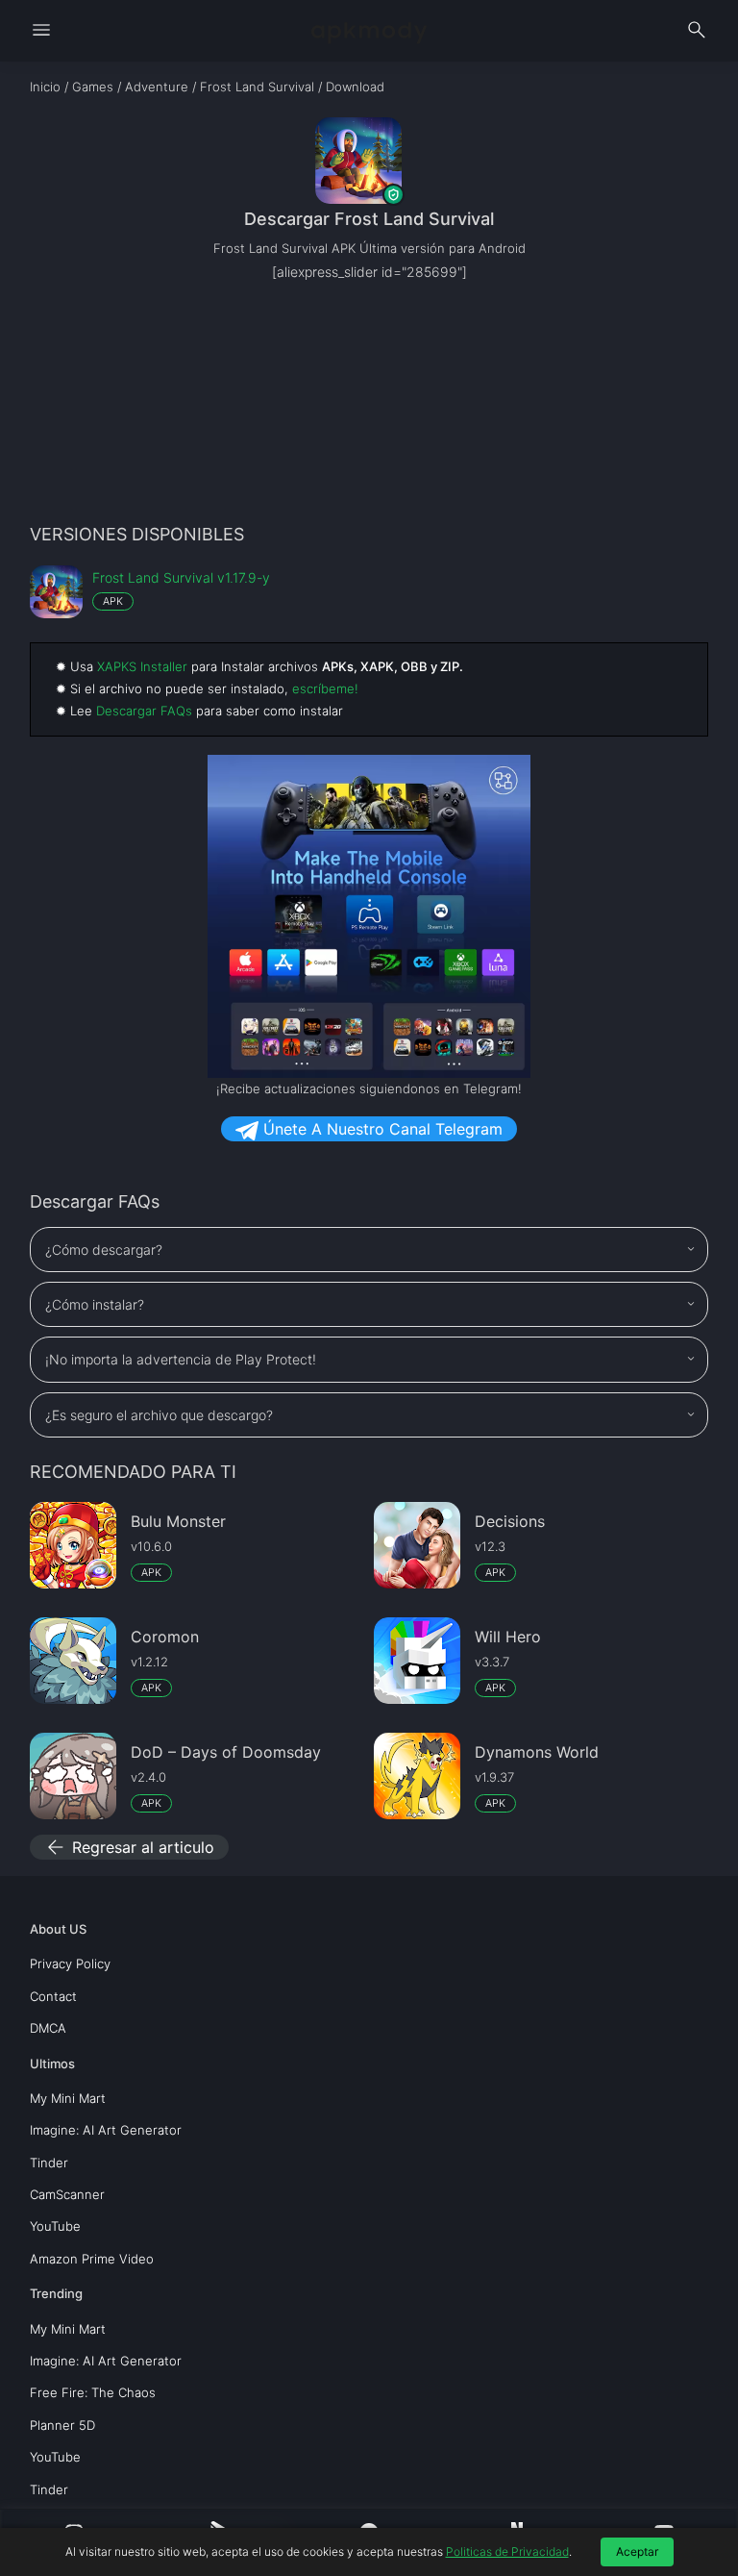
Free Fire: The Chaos (93, 2392)
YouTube (55, 2226)
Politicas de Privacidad (507, 2551)
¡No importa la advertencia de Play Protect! (181, 1359)
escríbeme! (325, 688)
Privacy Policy (70, 1963)
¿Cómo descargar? (104, 1250)
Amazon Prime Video (92, 2259)
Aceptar (637, 2551)
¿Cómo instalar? (95, 1304)
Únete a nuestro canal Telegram (381, 1129)
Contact (53, 1996)
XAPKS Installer (142, 666)
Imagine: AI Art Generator (106, 2130)
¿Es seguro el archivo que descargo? (159, 1415)
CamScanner (67, 2194)
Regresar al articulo (129, 1847)
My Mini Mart (68, 2098)
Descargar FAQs (144, 711)
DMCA (48, 2028)
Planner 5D (62, 2425)
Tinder (49, 2163)
